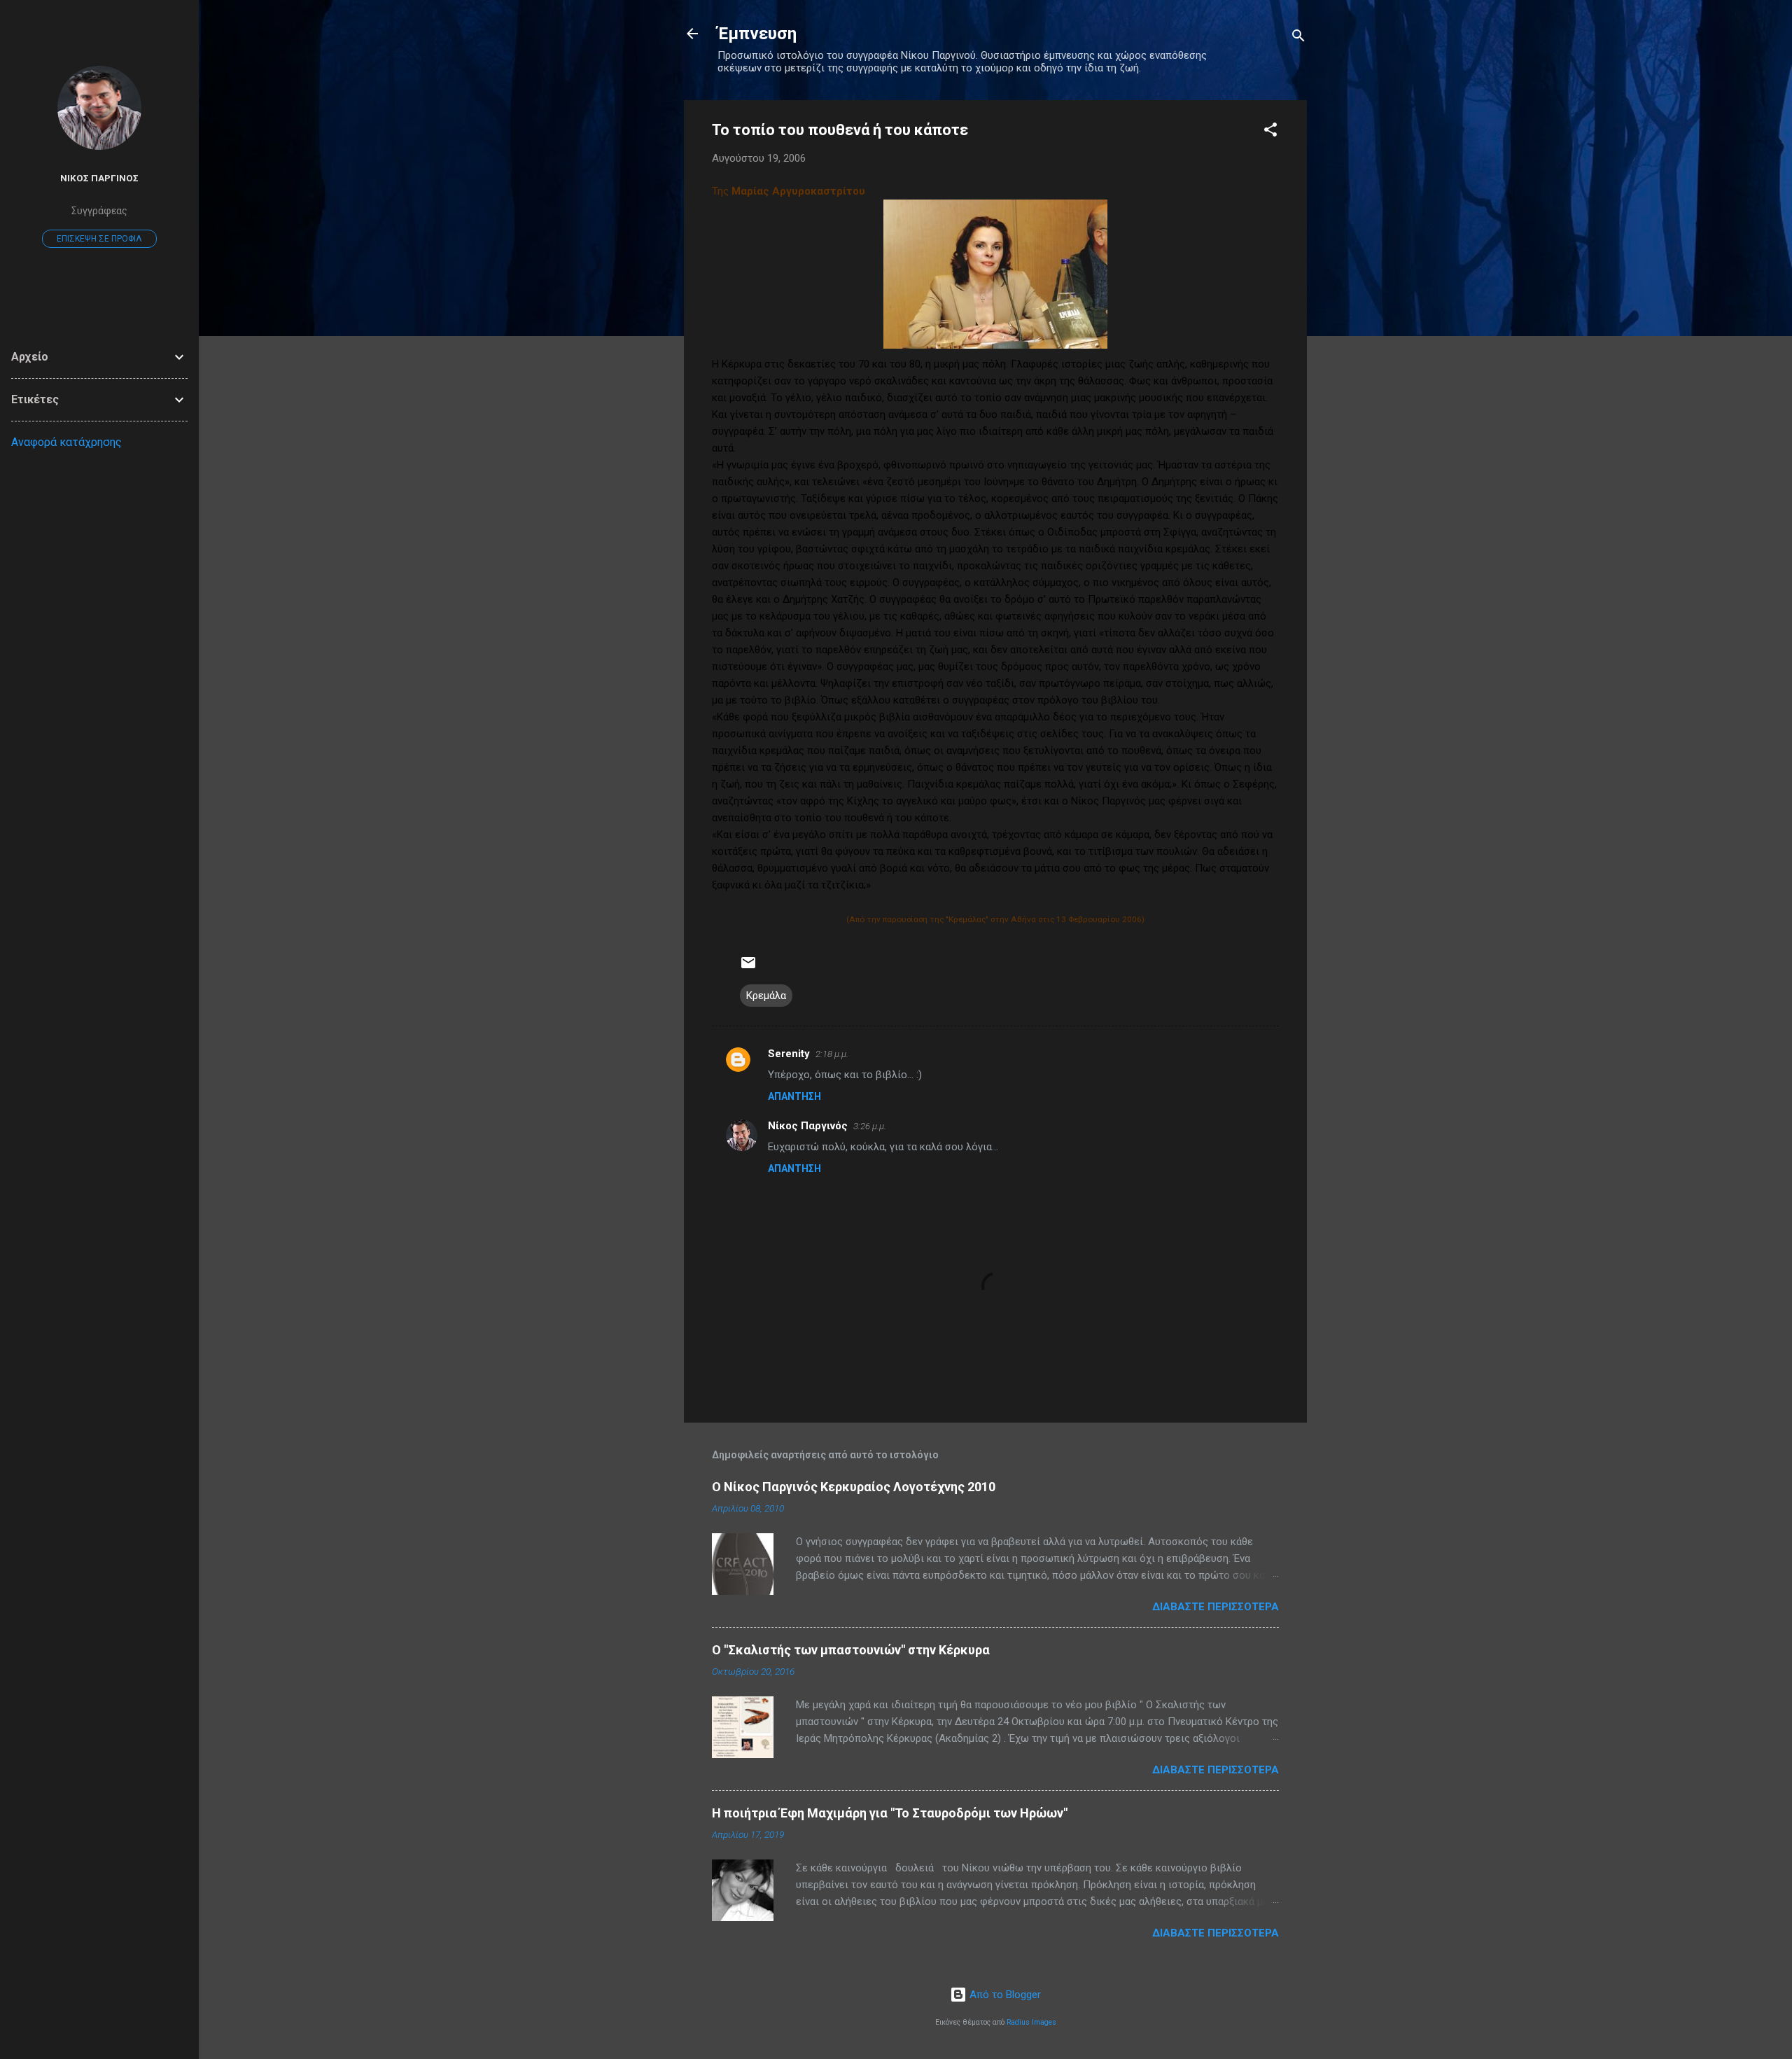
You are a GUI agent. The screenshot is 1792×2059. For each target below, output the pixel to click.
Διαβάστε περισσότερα (1216, 1607)
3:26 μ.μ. (870, 1126)
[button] (1270, 132)
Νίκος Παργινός (808, 1126)
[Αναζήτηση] (1298, 38)
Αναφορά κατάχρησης (66, 442)
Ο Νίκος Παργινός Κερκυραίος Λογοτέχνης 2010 (854, 1487)
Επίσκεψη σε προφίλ (99, 239)
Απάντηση (794, 1096)
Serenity (789, 1054)
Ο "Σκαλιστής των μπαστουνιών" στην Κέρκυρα (851, 1650)
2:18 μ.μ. (832, 1054)
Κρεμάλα (766, 996)
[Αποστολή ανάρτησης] (748, 968)
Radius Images (1031, 2022)
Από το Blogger (1004, 1995)
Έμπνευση (757, 34)
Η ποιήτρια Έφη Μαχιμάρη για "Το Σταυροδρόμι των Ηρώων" (890, 1813)
